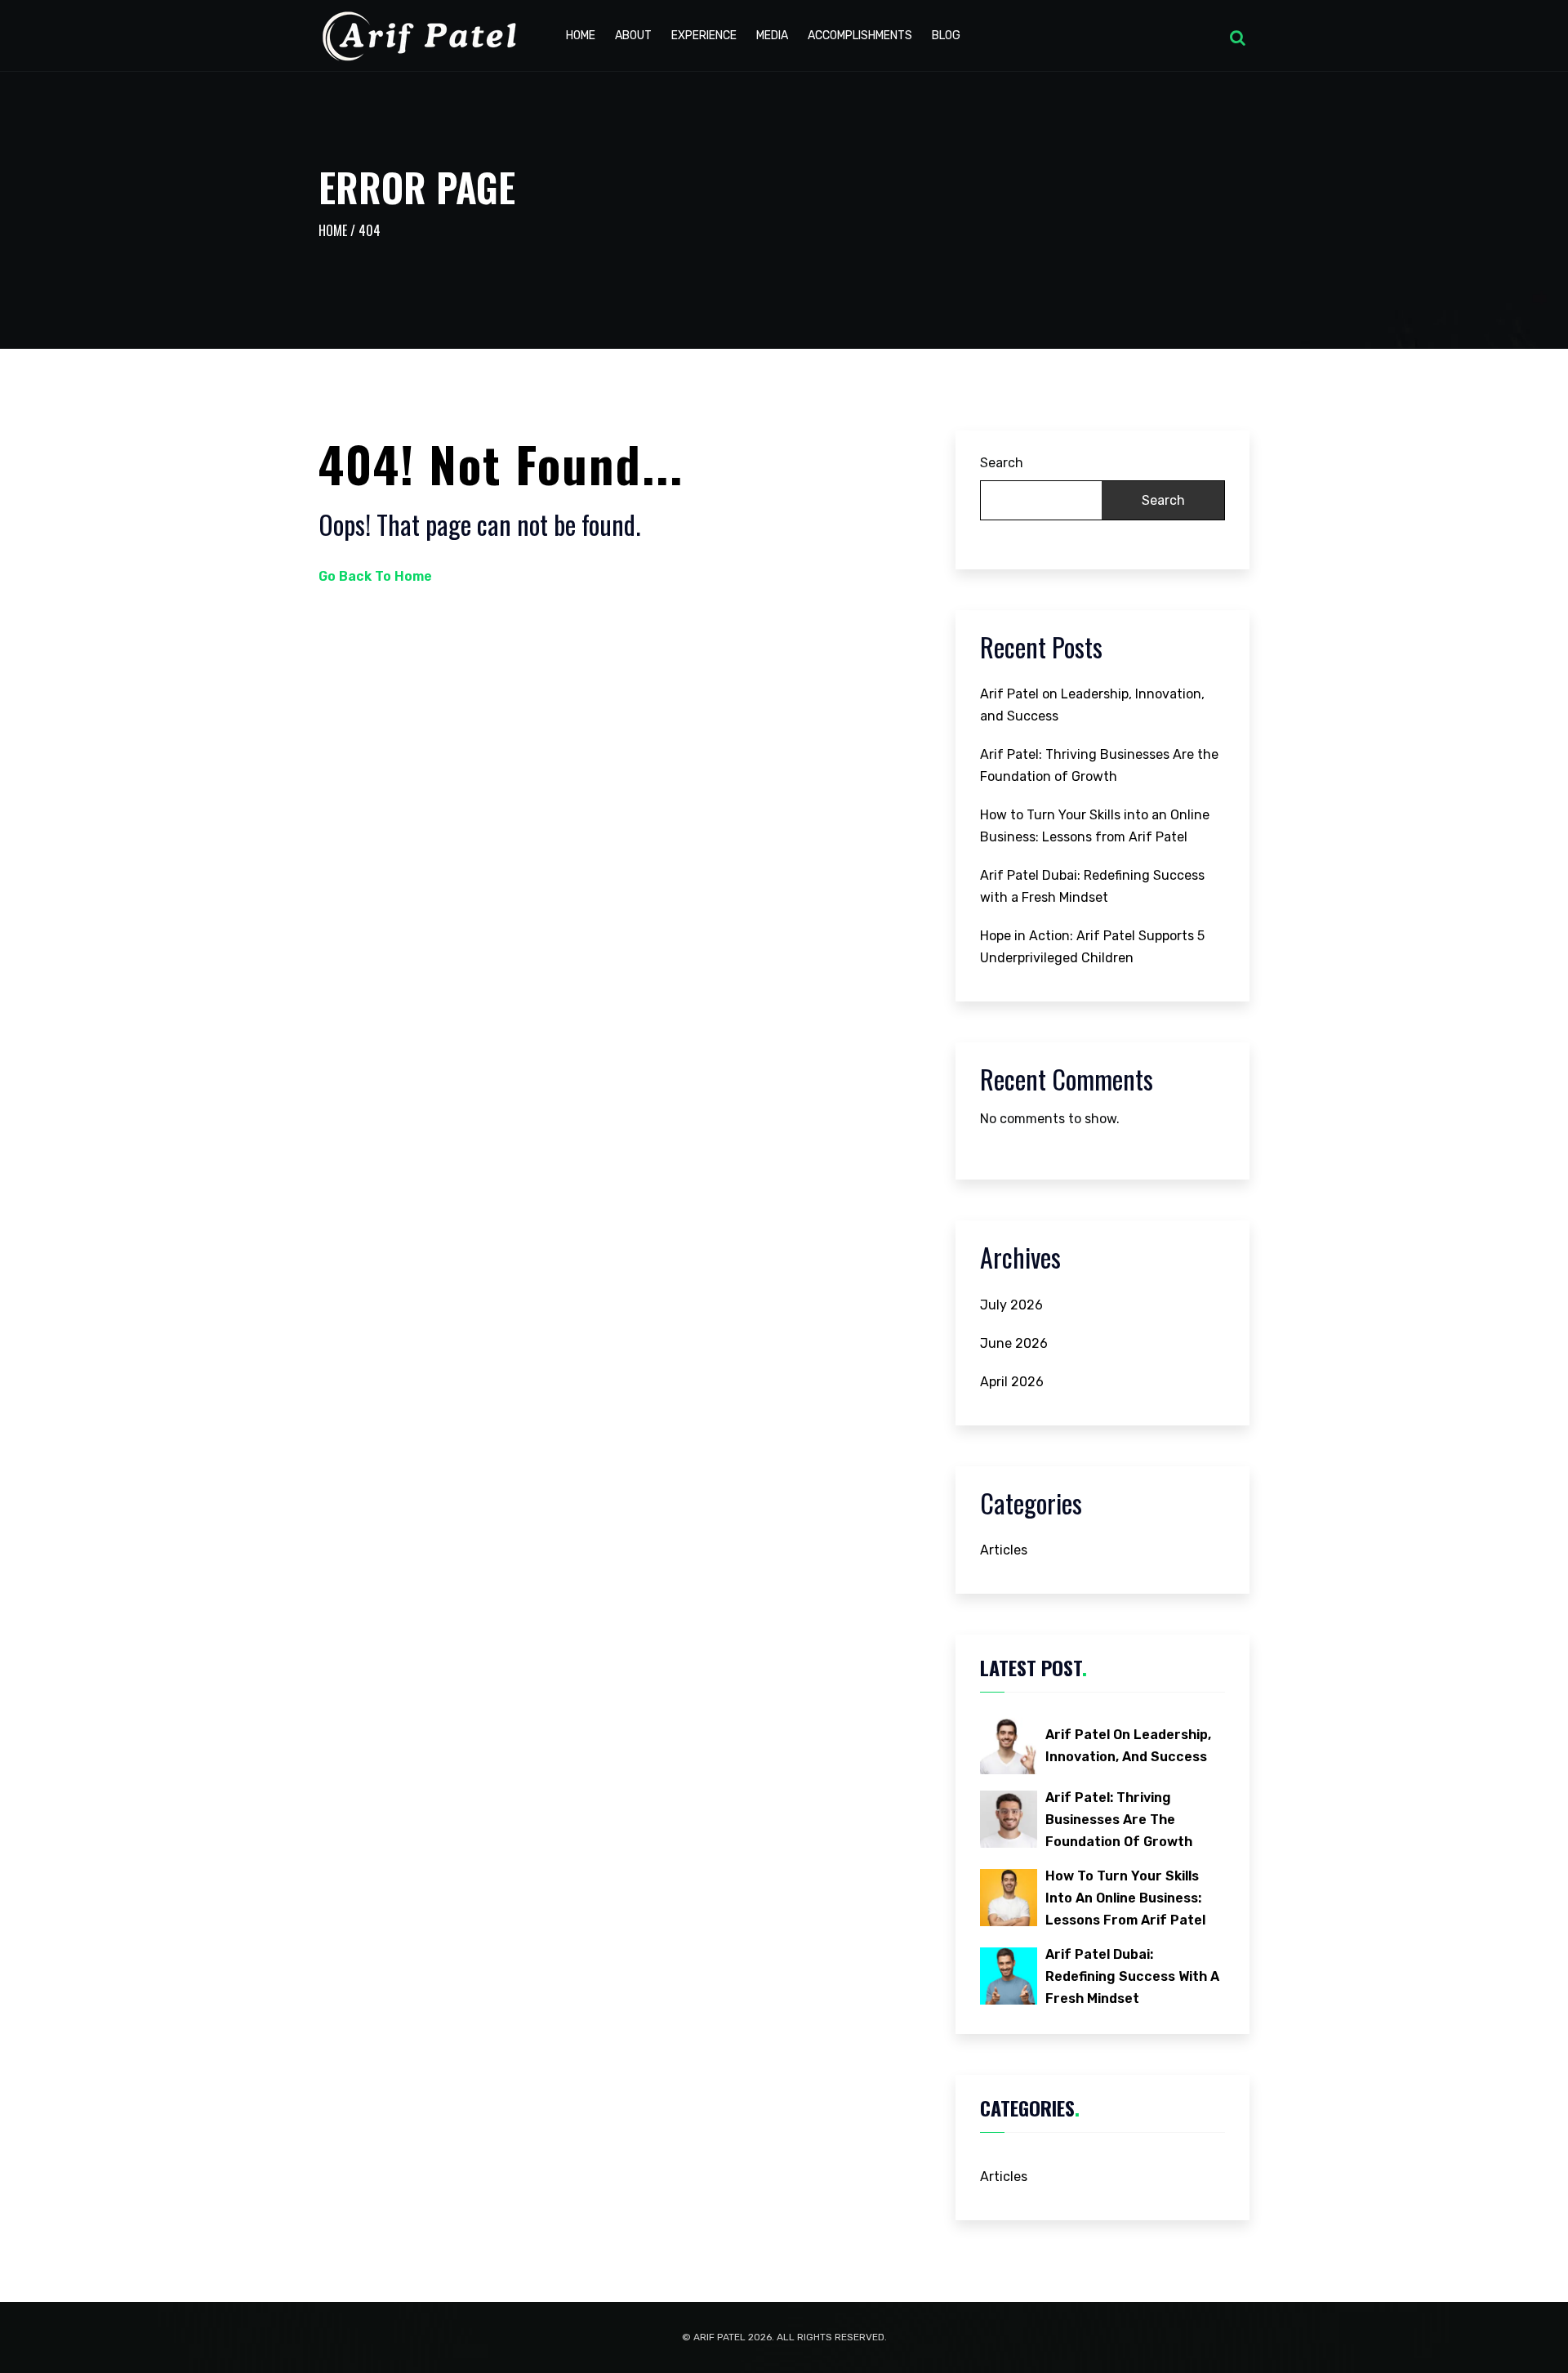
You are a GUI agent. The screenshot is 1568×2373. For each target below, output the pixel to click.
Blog (946, 36)
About (633, 36)
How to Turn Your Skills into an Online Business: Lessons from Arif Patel (1095, 826)
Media (772, 36)
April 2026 (1012, 1382)
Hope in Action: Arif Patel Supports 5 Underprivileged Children (1092, 947)
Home (581, 36)
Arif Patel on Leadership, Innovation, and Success (1092, 705)
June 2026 (1014, 1343)
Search (1002, 463)
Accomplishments (860, 36)
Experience (704, 36)
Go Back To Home (375, 576)
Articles (1004, 1550)
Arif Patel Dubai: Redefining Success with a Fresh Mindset (1092, 886)
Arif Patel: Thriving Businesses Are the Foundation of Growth (1099, 765)
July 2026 (1011, 1305)
